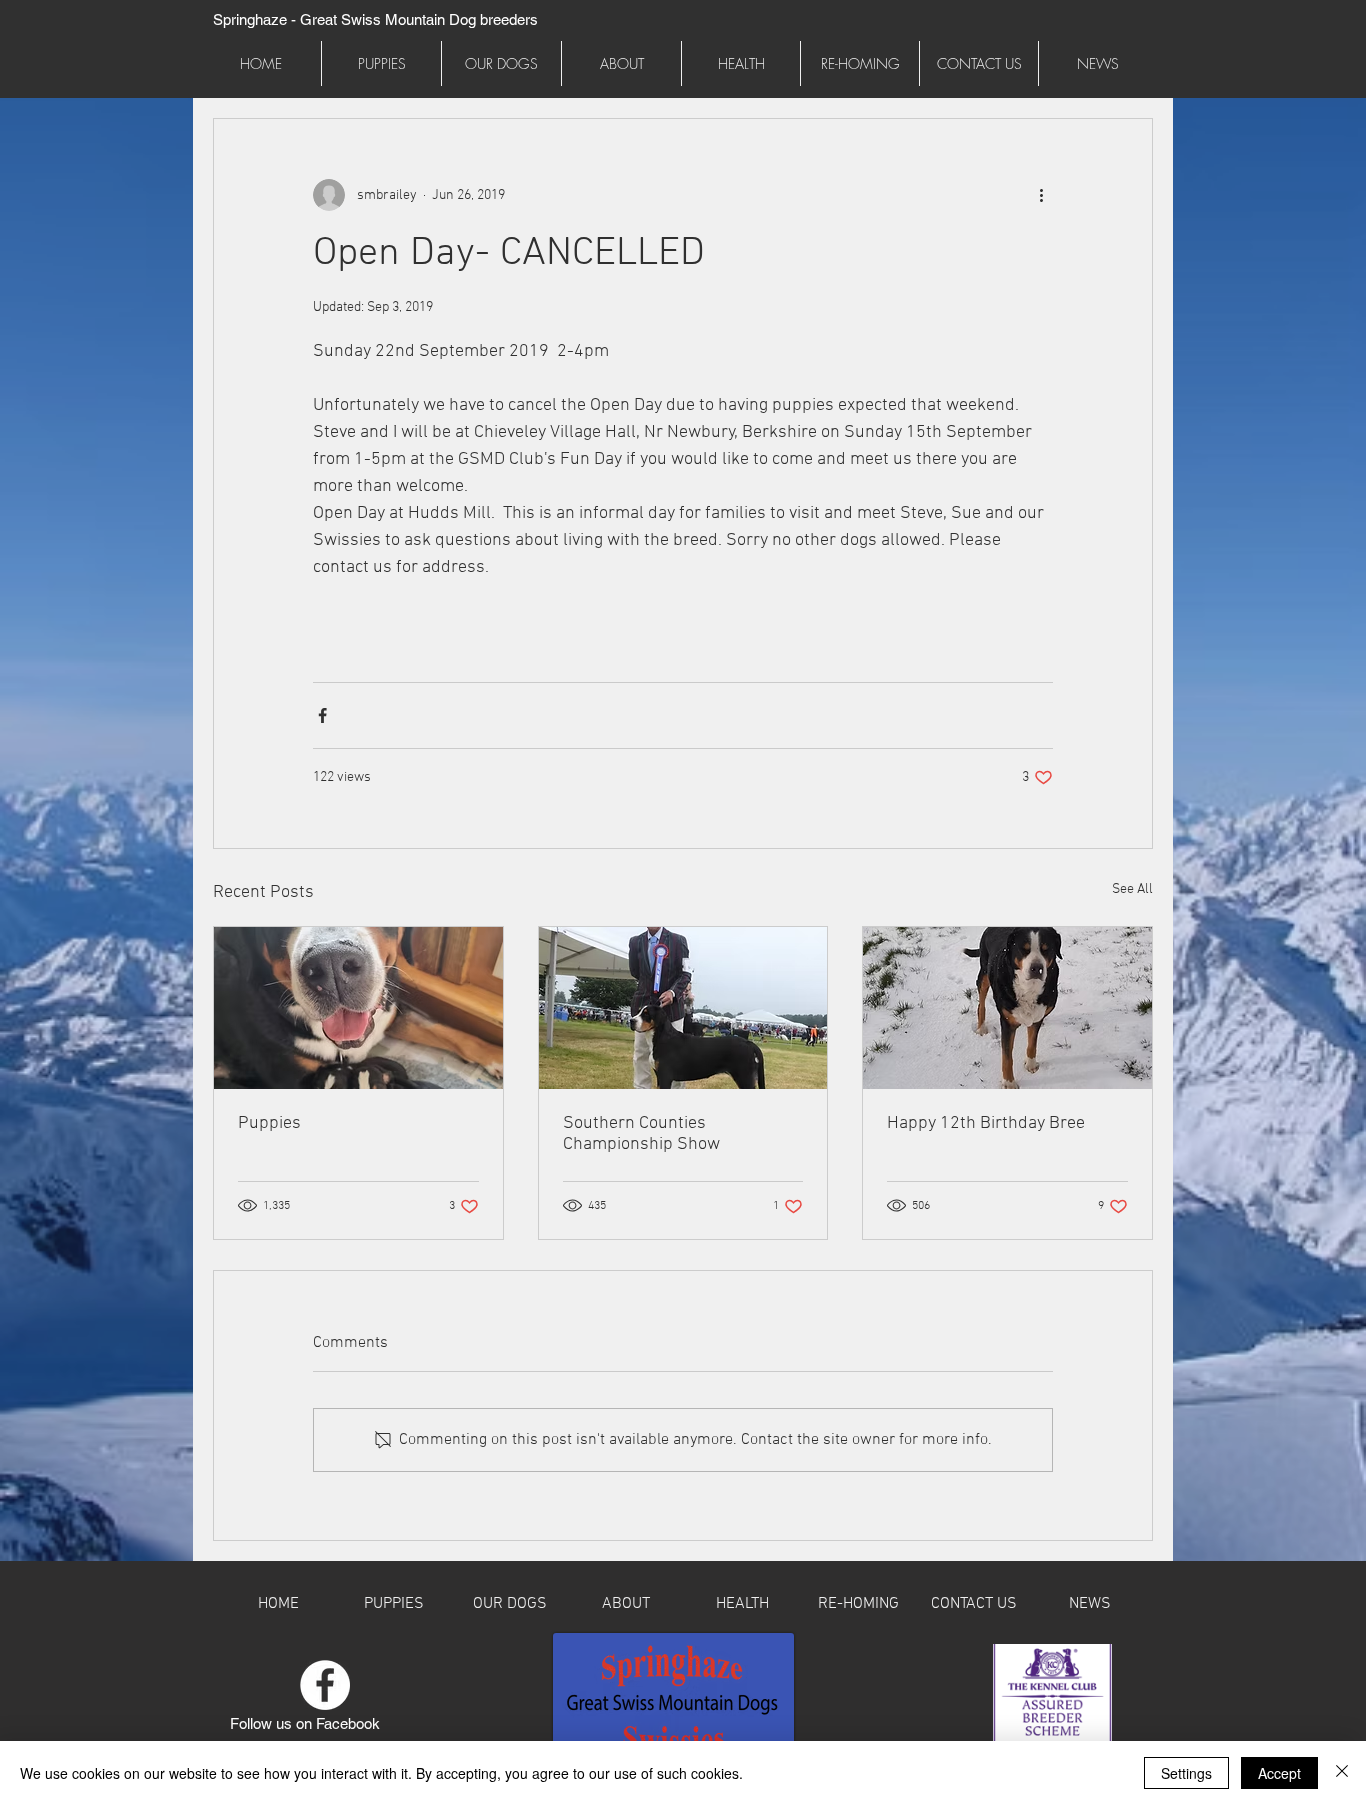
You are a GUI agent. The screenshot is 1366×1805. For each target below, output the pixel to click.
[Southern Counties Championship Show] (683, 1008)
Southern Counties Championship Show (641, 1134)
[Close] (1342, 1773)
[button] (501, 63)
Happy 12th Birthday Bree (986, 1123)
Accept (1279, 1773)
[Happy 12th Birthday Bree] (1007, 1008)
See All (1132, 889)
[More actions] (1041, 195)
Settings (1186, 1773)
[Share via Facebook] (322, 715)
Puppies (269, 1123)
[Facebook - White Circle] (325, 1685)
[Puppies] (358, 1008)
